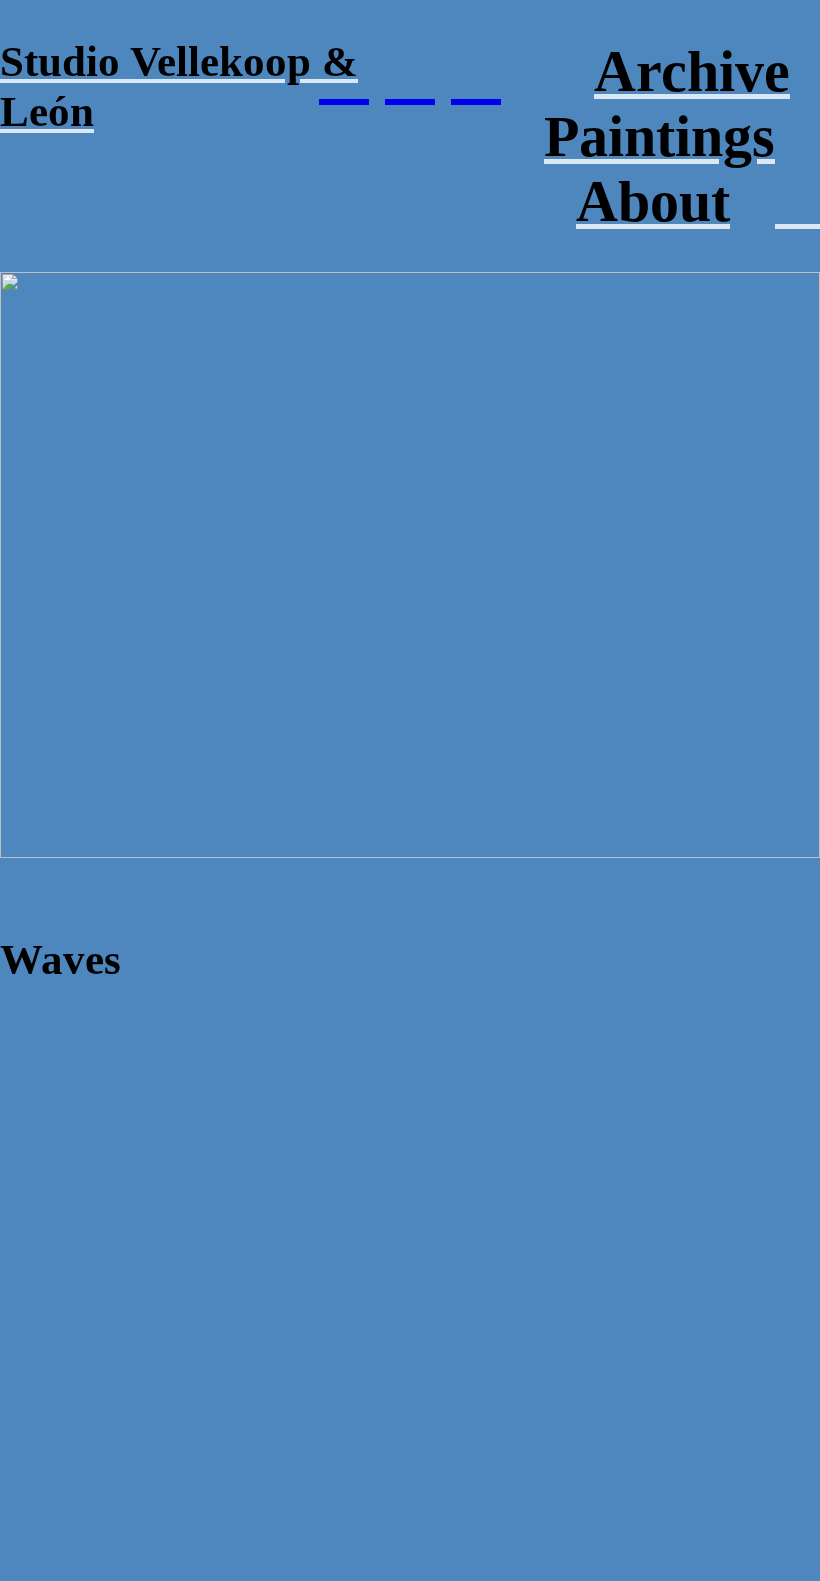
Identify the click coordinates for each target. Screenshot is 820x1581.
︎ (476, 73)
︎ (410, 73)
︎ (344, 73)
